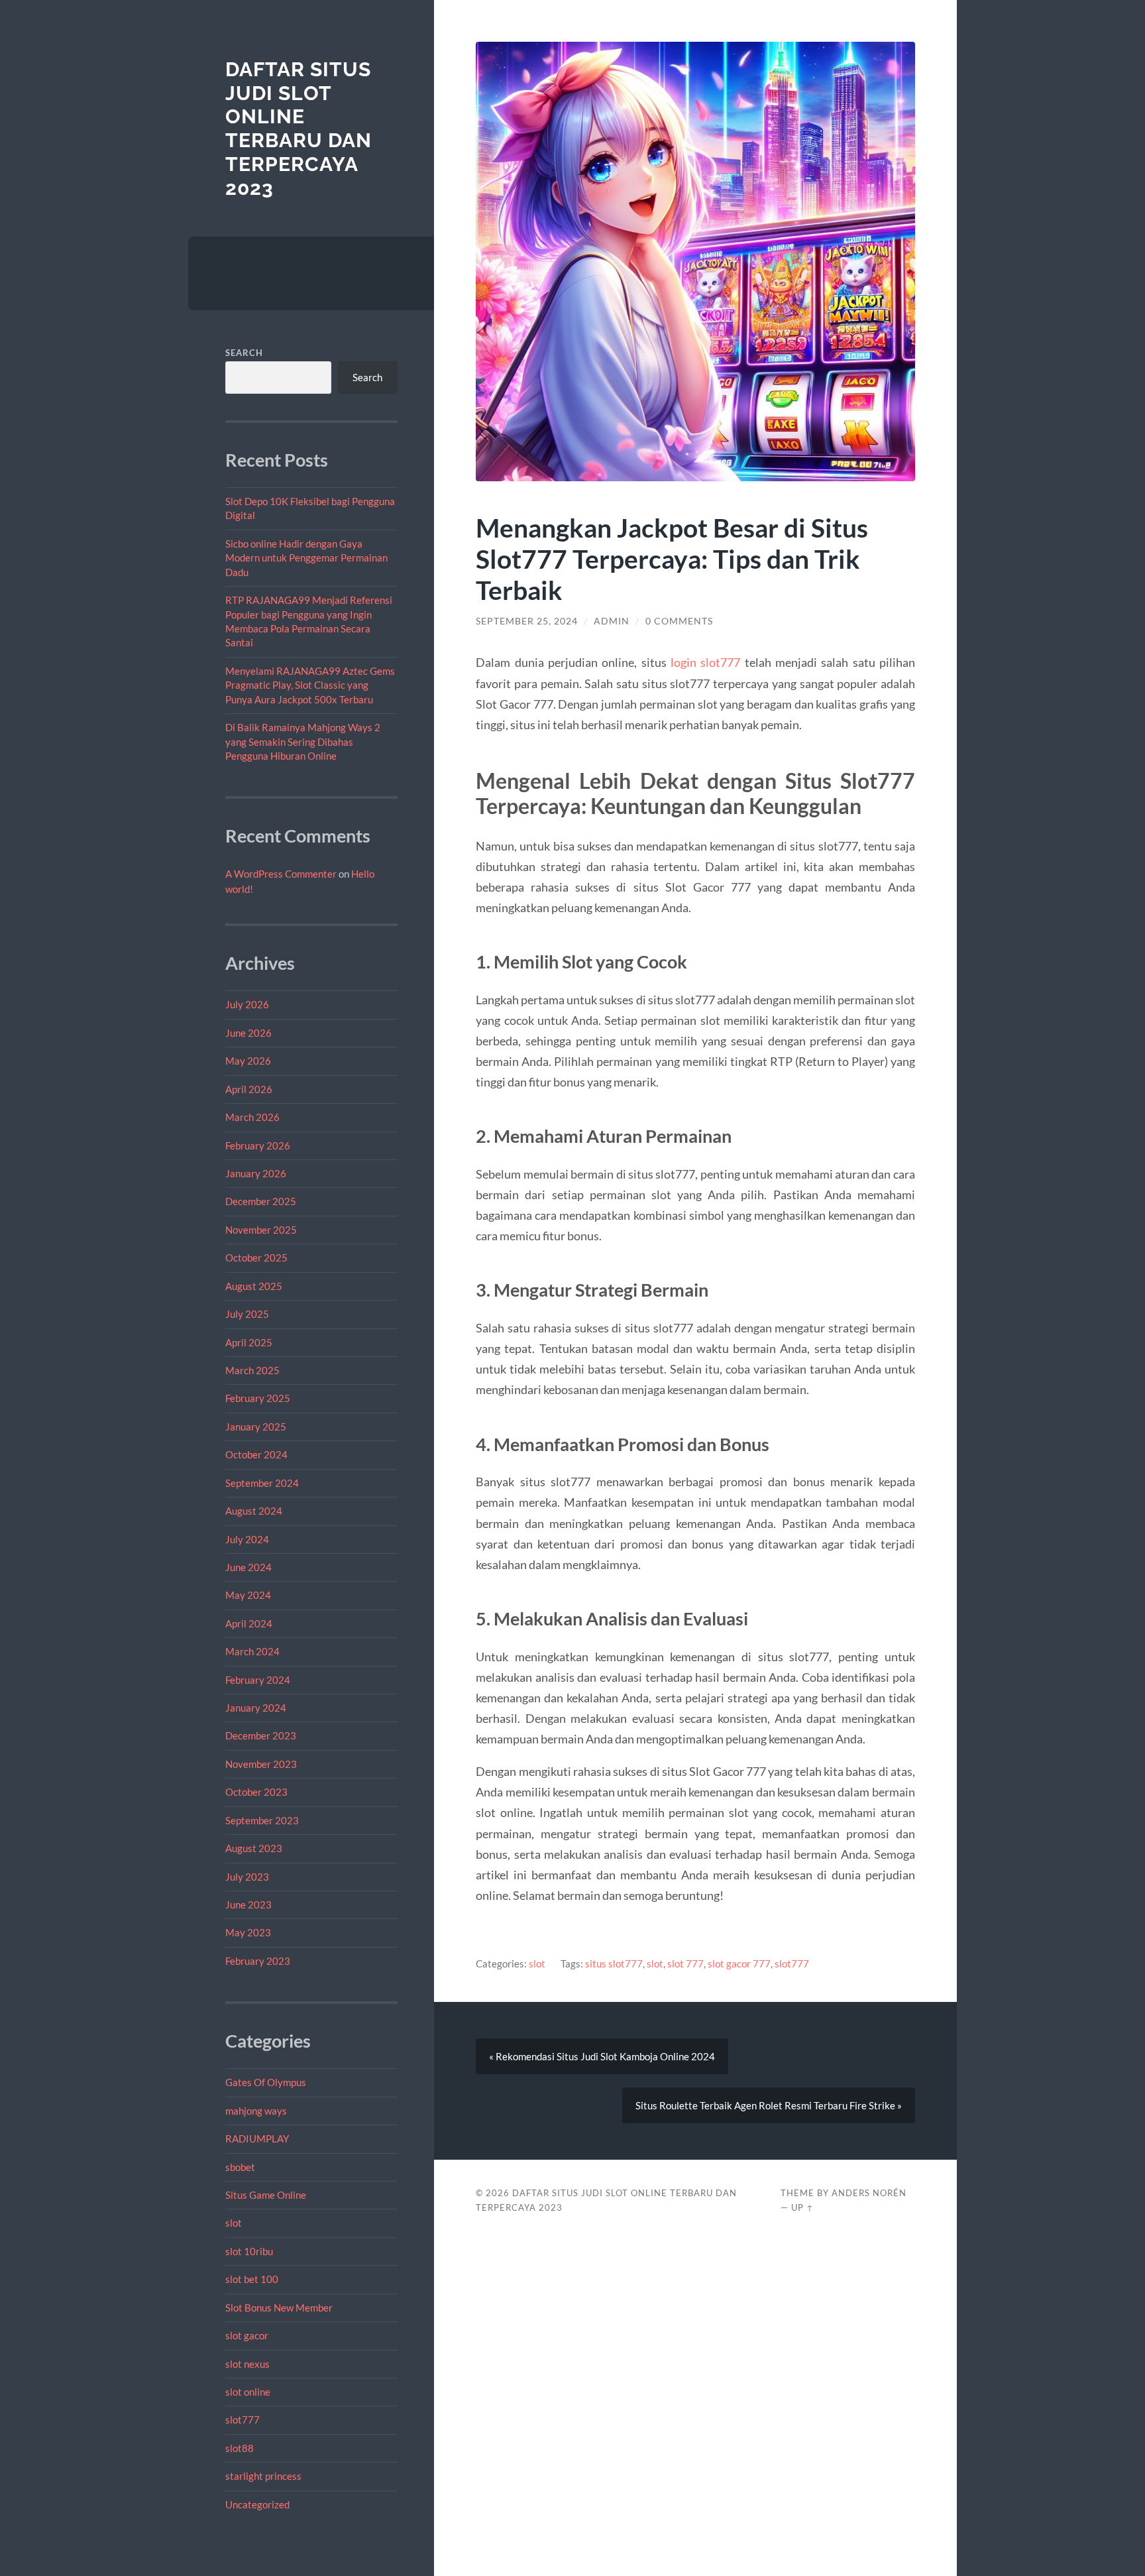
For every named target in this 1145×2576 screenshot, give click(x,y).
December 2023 (261, 1735)
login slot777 (705, 662)
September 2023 (262, 1820)
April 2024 (249, 1623)
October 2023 (256, 1792)
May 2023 (248, 1932)
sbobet (240, 2167)
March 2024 (252, 1651)
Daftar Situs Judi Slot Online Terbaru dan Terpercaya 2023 (299, 129)
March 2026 (252, 1117)
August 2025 (254, 1286)
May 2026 (248, 1061)
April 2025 (249, 1342)
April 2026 (249, 1089)
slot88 (240, 2448)
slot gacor (247, 2335)
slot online (248, 2392)
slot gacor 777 (739, 1963)
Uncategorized (257, 2504)
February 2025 (258, 1398)
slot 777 (685, 1963)
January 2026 (256, 1173)
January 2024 (256, 1708)
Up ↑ (802, 2207)
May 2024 (248, 1595)
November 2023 (261, 1764)
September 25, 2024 (527, 621)
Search (244, 353)
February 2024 (258, 1680)
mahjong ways (256, 2111)
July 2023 (247, 1877)
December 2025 (261, 1201)
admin (612, 621)
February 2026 (258, 1145)
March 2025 (252, 1370)
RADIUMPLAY (257, 2138)
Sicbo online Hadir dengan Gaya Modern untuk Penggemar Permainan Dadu (306, 558)
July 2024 (247, 1539)
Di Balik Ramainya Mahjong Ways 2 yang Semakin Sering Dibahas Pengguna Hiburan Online (303, 741)
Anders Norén (869, 2193)
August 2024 (254, 1511)
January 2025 (256, 1427)
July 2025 (247, 1314)
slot (234, 2223)
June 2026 (248, 1033)
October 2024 (256, 1454)
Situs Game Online (266, 2195)
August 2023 (254, 1848)
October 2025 (256, 1258)
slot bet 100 (252, 2279)
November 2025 (261, 1230)
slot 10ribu (249, 2251)
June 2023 (248, 1904)
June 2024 (248, 1567)
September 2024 (262, 1483)
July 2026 (247, 1004)
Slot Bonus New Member (279, 2308)
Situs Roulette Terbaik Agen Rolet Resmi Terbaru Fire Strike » (769, 2105)
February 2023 (258, 1961)
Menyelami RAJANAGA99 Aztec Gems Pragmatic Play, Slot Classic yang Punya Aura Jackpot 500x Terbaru (310, 685)
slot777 (243, 2420)
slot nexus (247, 2364)
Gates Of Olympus (266, 2082)
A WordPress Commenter (281, 874)
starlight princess (263, 2476)
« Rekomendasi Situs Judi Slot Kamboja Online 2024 (602, 2056)
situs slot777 (614, 1963)
